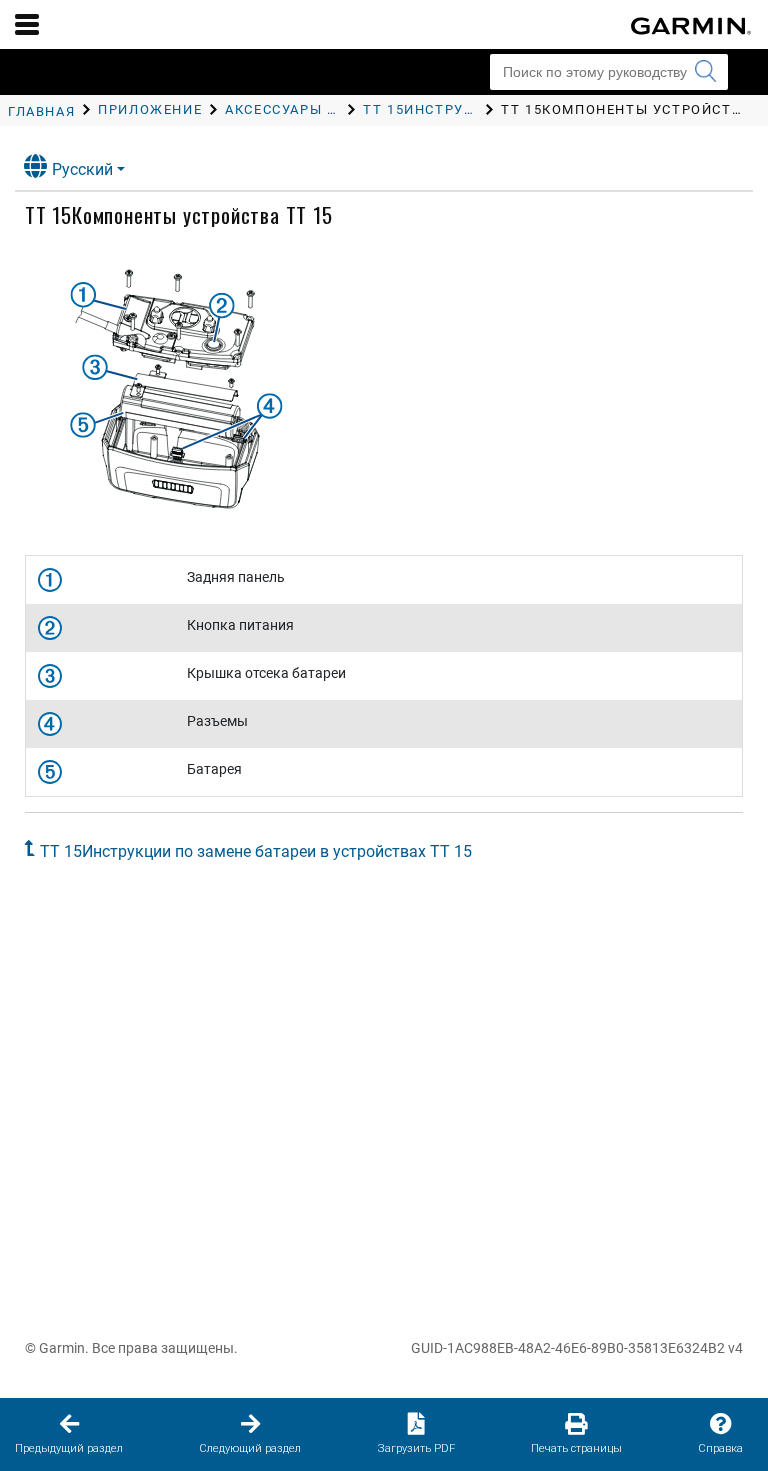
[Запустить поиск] (705, 72)
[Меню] (27, 24)
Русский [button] (82, 169)
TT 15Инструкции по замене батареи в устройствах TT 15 (256, 851)
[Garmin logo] (691, 26)
